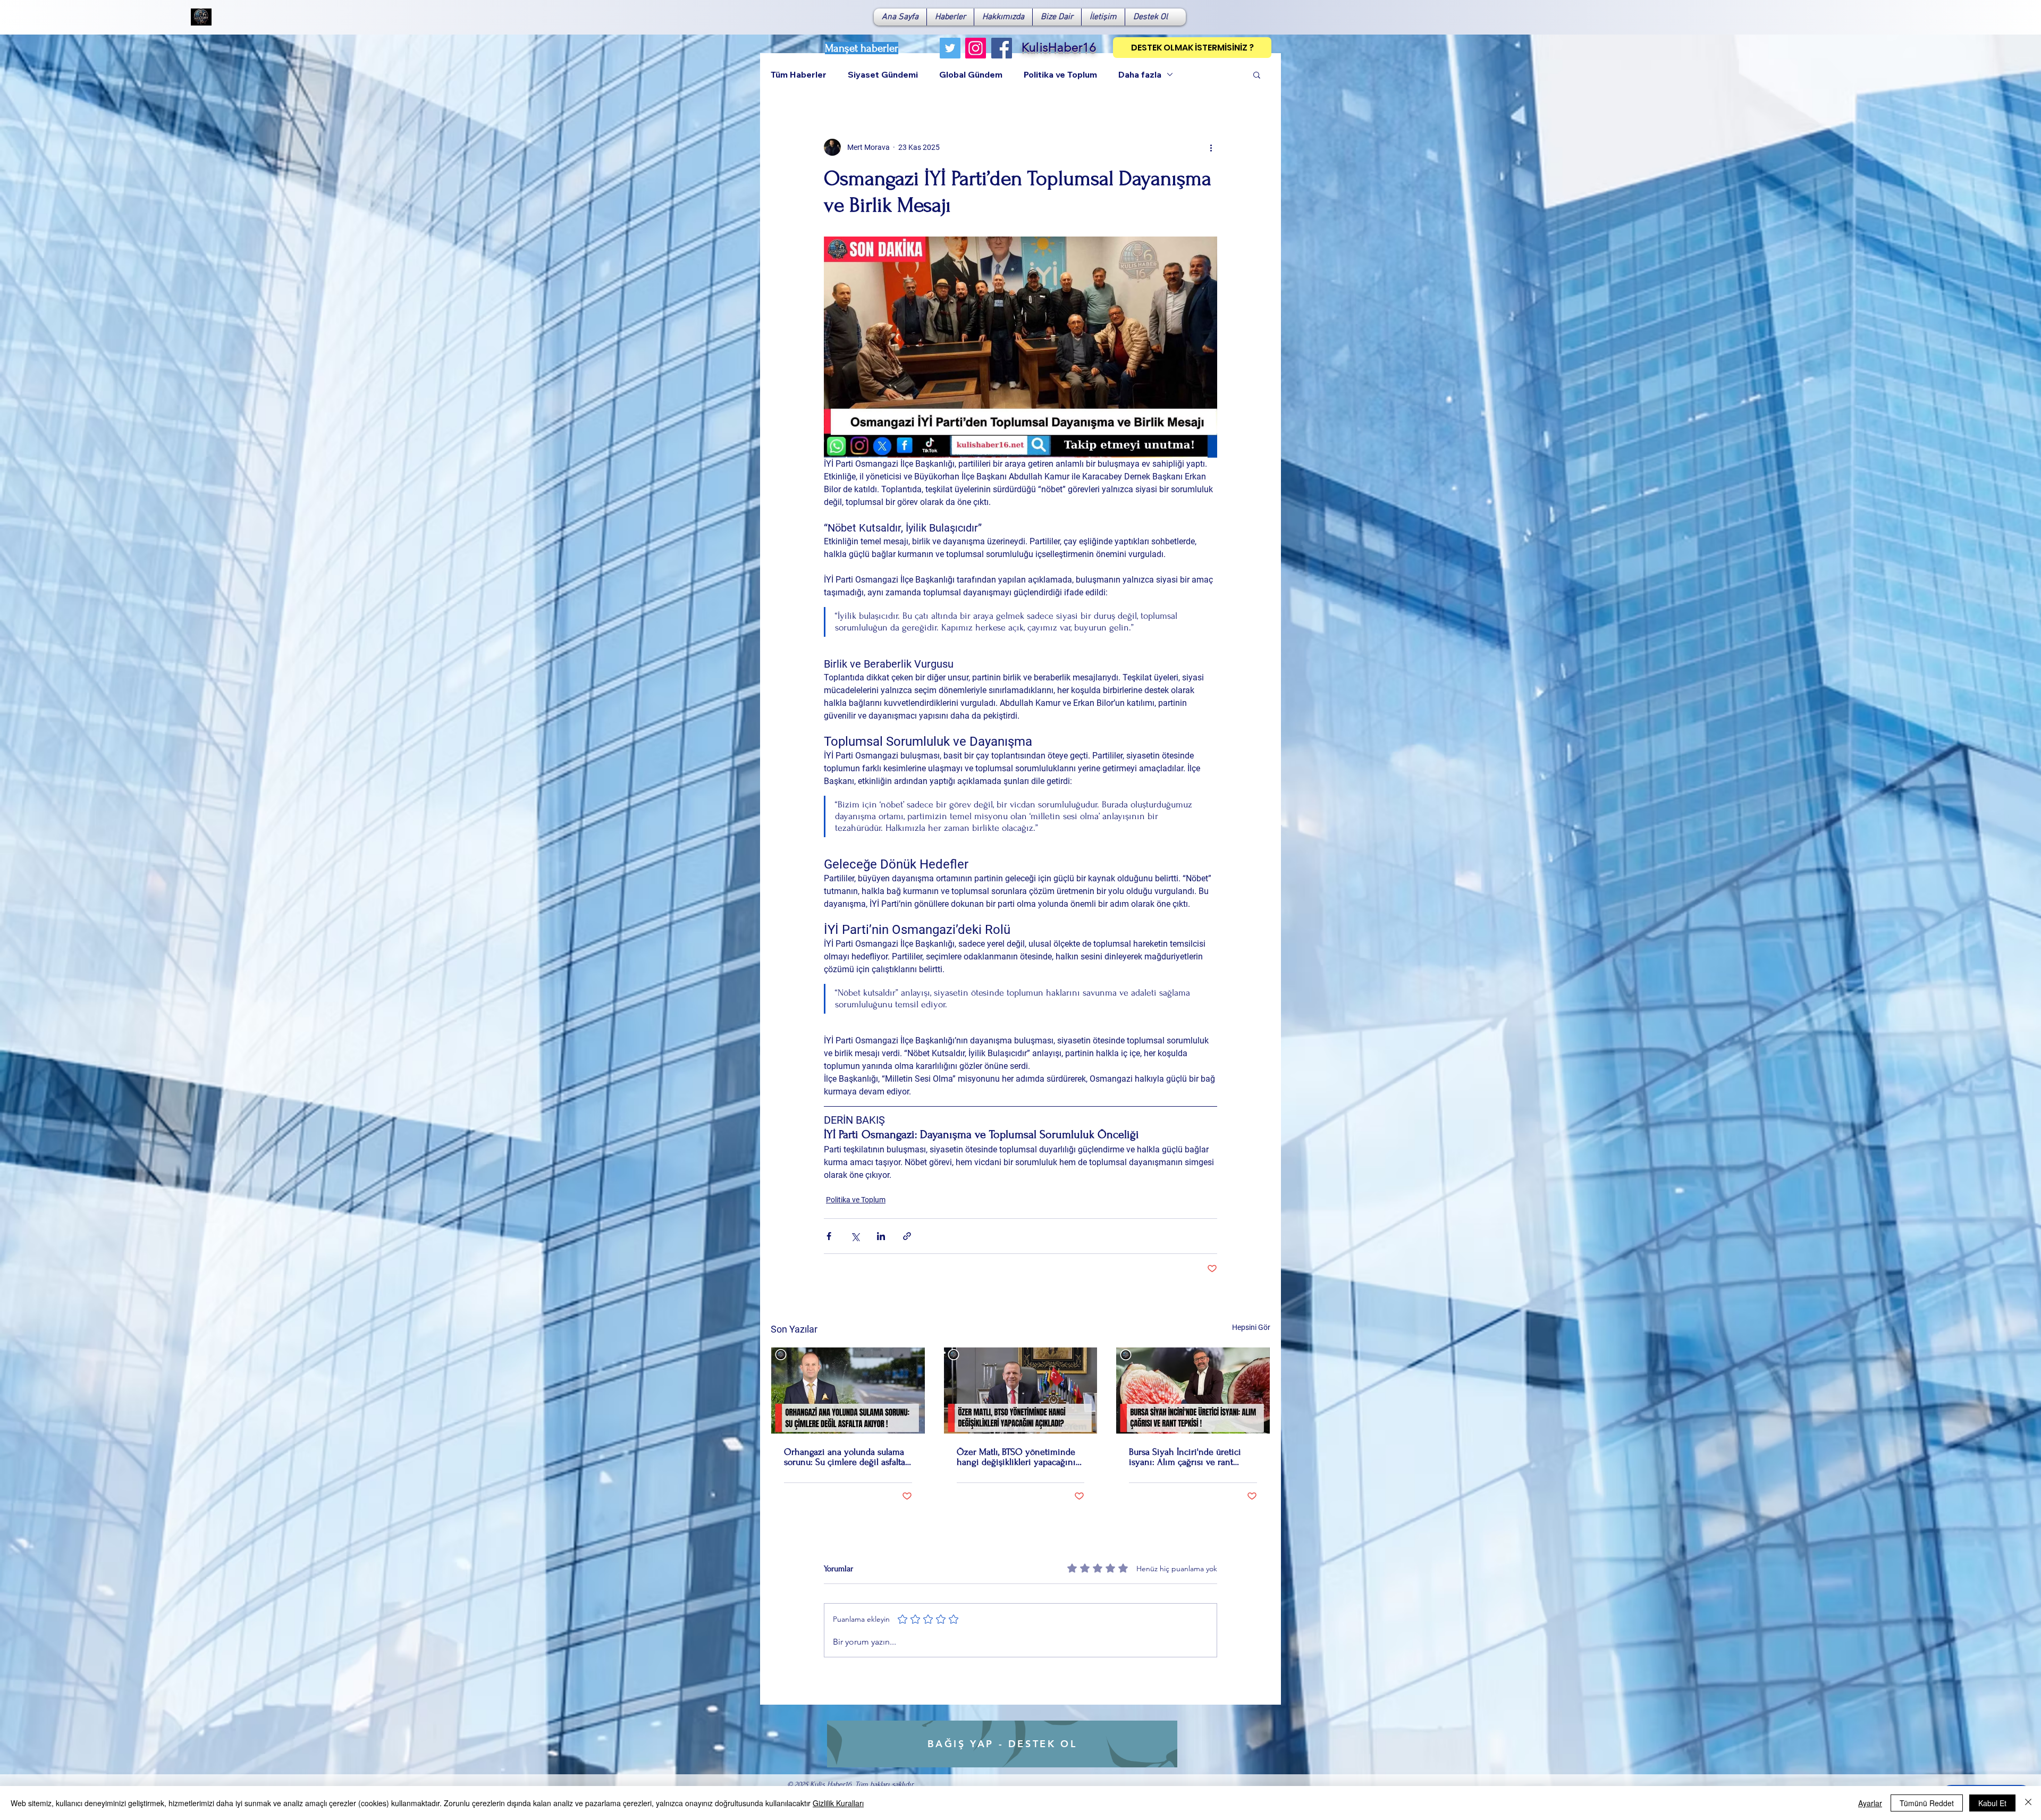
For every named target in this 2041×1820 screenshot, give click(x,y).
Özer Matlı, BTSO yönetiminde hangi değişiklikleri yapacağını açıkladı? (1016, 1457)
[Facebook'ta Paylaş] (829, 1236)
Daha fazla (1140, 74)
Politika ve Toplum (1060, 74)
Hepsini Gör (1251, 1327)
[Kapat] (2028, 1803)
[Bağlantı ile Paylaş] (907, 1236)
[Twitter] (950, 48)
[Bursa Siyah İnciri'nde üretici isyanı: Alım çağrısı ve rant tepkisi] (1193, 1391)
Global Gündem (971, 74)
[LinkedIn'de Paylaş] (881, 1236)
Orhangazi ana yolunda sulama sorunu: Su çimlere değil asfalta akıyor (845, 1457)
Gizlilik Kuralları (838, 1803)
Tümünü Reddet (1927, 1803)
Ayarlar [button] (1870, 1803)
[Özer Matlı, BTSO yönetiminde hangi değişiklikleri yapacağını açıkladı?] (1021, 1391)
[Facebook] (1002, 48)
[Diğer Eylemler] (1211, 147)
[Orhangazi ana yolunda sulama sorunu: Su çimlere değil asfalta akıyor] (848, 1391)
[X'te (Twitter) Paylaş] (855, 1236)
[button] (1257, 74)
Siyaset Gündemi (883, 74)
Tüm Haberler (799, 74)
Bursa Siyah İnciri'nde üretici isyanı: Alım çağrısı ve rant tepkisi (1185, 1457)
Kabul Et (1992, 1803)
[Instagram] (976, 48)
